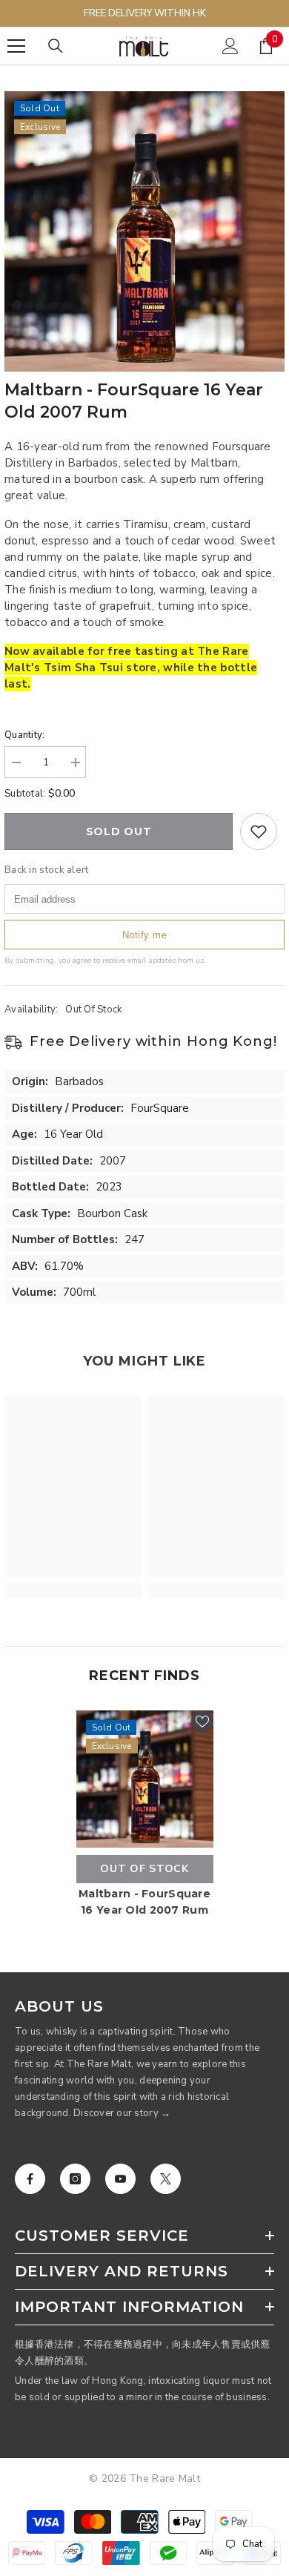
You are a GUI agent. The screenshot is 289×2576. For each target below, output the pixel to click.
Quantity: (24, 735)
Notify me (145, 935)
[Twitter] (166, 2179)
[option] (144, 231)
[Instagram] (75, 2179)
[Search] (56, 46)
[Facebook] (30, 2179)
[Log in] (230, 46)
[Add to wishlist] (259, 831)
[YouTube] (120, 2179)
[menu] (16, 46)
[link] (73, 1591)
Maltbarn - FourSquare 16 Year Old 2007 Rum (144, 1902)
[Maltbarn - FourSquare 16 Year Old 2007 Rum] (145, 1779)
